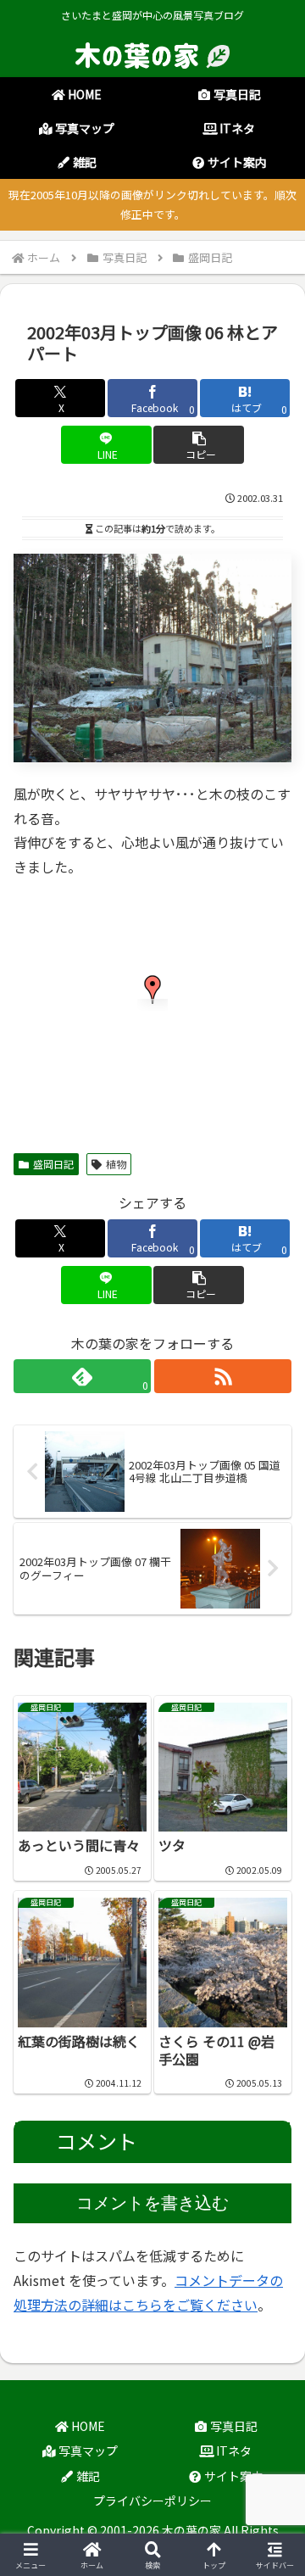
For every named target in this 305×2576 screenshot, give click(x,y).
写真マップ (87, 2451)
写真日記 (233, 2426)
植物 (116, 1164)
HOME (87, 2426)
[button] (199, 445)
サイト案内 (233, 2476)
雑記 (87, 2476)
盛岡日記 (53, 1164)
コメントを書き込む (152, 2203)
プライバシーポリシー (152, 2501)
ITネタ (233, 2451)
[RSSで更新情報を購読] (223, 1376)
